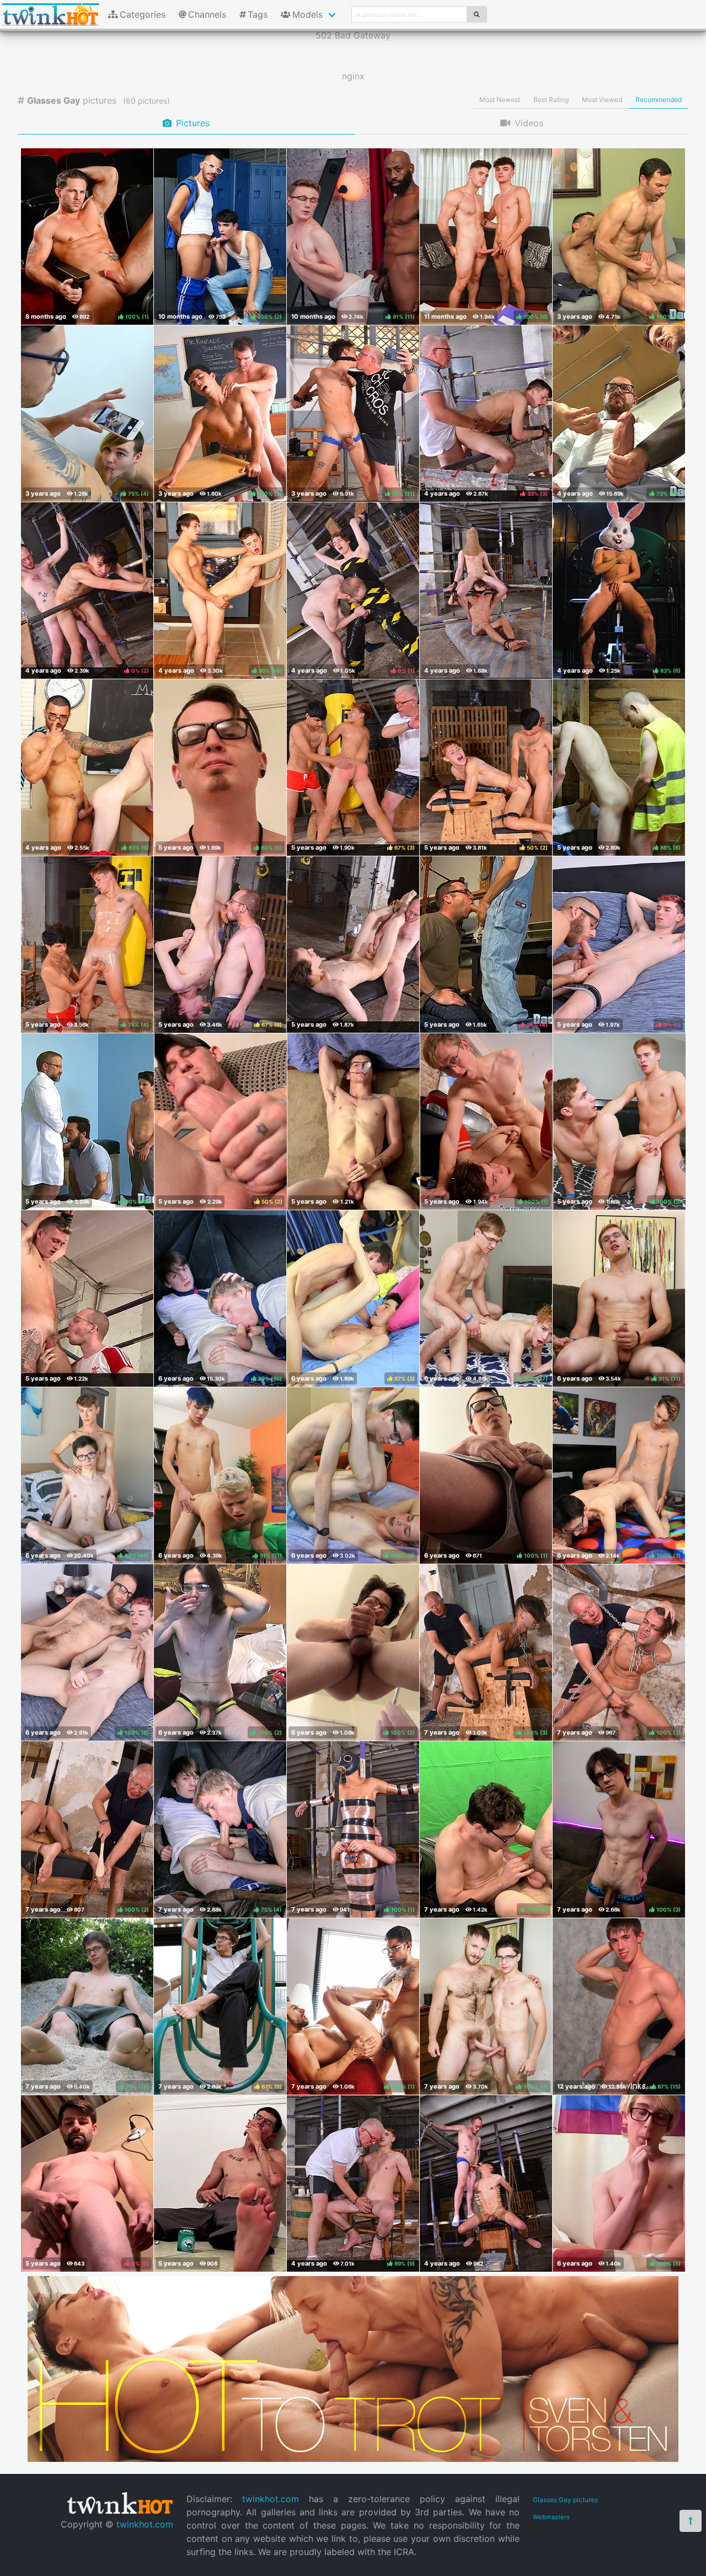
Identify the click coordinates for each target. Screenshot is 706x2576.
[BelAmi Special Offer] (353, 2459)
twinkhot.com (145, 2524)
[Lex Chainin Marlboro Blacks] (354, 1121)
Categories (143, 14)
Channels (207, 14)
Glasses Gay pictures (565, 2500)
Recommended (659, 100)
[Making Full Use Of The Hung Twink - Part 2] (353, 944)
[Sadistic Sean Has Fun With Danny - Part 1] (486, 2183)
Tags (258, 14)
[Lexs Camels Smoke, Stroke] (220, 2183)
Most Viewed (602, 100)
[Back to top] (691, 2521)
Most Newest (500, 100)
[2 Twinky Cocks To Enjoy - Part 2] (486, 591)
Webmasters (551, 2517)
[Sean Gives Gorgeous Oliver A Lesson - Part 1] (87, 1298)
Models (307, 14)
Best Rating (551, 100)
